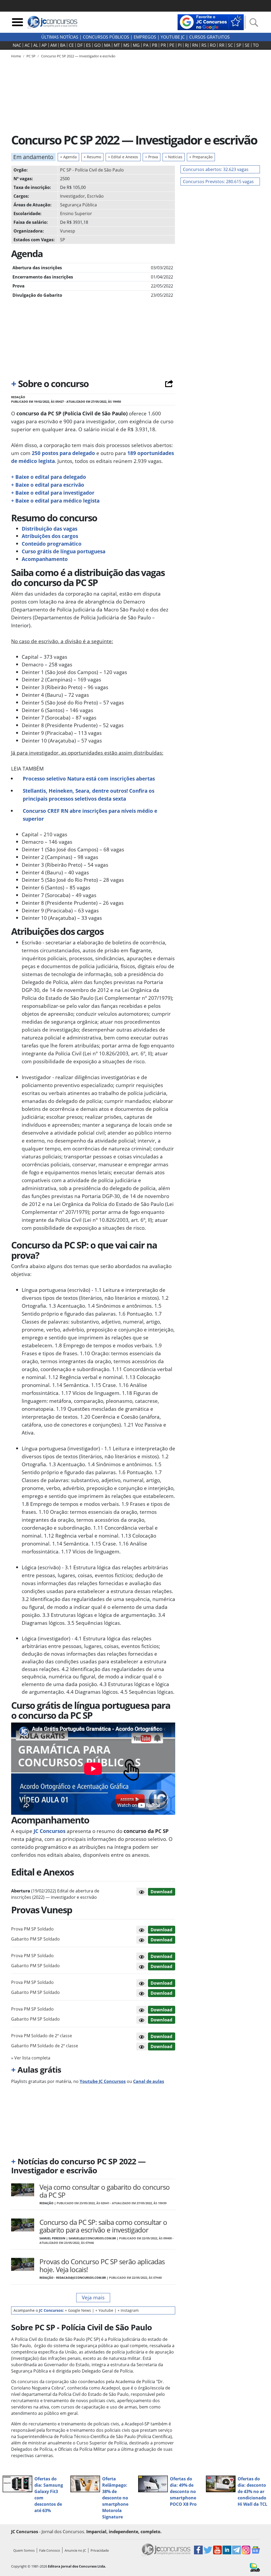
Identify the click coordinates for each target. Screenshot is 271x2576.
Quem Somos (24, 2550)
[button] (142, 1892)
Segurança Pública (78, 205)
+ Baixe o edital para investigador (53, 493)
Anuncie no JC (75, 2550)
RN (195, 45)
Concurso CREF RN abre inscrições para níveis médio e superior (90, 815)
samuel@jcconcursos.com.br (92, 2238)
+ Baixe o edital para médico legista (55, 501)
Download (161, 1892)
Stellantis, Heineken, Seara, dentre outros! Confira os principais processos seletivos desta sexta (89, 795)
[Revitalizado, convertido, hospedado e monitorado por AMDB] (255, 2567)
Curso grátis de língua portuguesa (64, 551)
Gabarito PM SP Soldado (35, 1939)
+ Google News (78, 2310)
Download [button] (161, 1930)
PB (155, 45)
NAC (17, 45)
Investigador (73, 196)
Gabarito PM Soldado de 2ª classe (45, 2046)
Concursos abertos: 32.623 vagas (216, 169)
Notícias (174, 157)
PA (146, 45)
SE (247, 45)
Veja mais (93, 2297)
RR (222, 45)
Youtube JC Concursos (103, 2081)
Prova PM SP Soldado (32, 1929)
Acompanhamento (45, 559)
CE (71, 45)
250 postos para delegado (63, 453)
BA (63, 45)
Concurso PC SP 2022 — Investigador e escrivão (78, 56)
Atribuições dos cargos (50, 536)
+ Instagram (128, 2310)
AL (36, 45)
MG (136, 45)
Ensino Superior (76, 213)
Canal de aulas (149, 2081)
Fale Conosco (50, 2550)
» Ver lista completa (31, 2058)
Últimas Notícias (60, 37)
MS (126, 45)
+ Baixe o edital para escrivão (48, 485)
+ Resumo (92, 157)
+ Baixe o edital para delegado (49, 477)
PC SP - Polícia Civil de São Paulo (92, 170)
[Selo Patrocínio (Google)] (211, 22)
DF (80, 45)
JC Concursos (49, 1831)
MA (107, 45)
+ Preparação (201, 157)
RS (204, 45)
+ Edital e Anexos (123, 157)
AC (27, 45)
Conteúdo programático (52, 544)
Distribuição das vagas (49, 529)
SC (230, 45)
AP (44, 45)
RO (213, 45)
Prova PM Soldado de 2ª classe (42, 2036)
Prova (152, 157)
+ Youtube (104, 2310)
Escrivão (95, 196)
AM (53, 45)
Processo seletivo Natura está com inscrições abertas (89, 779)
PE (172, 45)
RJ (187, 45)
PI (180, 45)
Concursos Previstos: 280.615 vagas (218, 182)
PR (163, 45)
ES (88, 45)
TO (256, 45)
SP (239, 45)
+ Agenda (68, 157)
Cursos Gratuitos (209, 37)
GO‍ (97, 45)
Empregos (145, 37)
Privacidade (100, 2550)
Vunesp (68, 231)
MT (117, 45)
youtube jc (173, 37)
